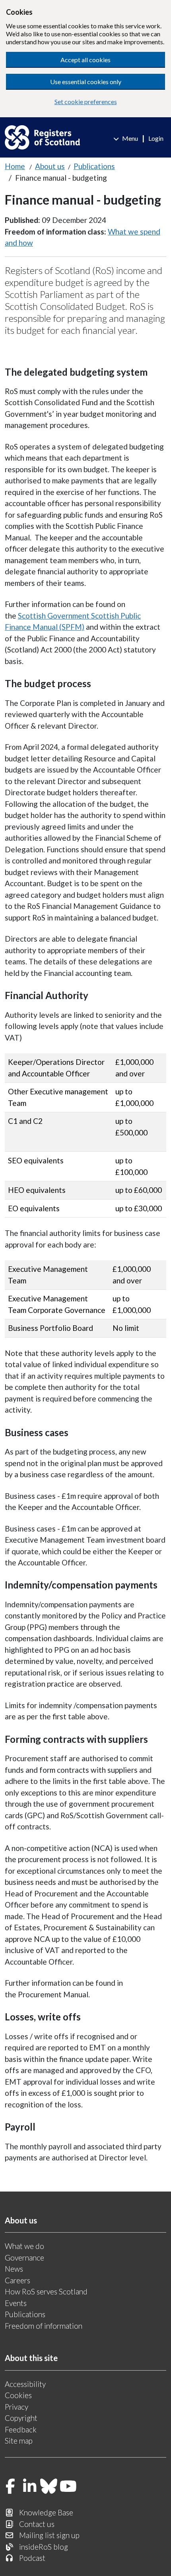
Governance (24, 2258)
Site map (19, 2441)
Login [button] (156, 138)
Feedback (21, 2429)
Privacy (17, 2407)
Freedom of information (44, 2326)
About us (50, 166)
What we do (24, 2246)
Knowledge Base (46, 2512)
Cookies (18, 2395)
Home (15, 166)
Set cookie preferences (86, 102)
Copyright (21, 2418)
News (14, 2269)
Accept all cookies (85, 60)
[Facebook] (10, 2487)
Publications (94, 166)
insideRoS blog (44, 2547)
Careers (17, 2280)
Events (16, 2303)
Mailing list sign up (49, 2535)
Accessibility (25, 2384)
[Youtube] (68, 2487)
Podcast (32, 2558)
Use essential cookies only (86, 82)
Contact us (37, 2524)
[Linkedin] (30, 2487)
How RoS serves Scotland (46, 2291)
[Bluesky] (49, 2487)
